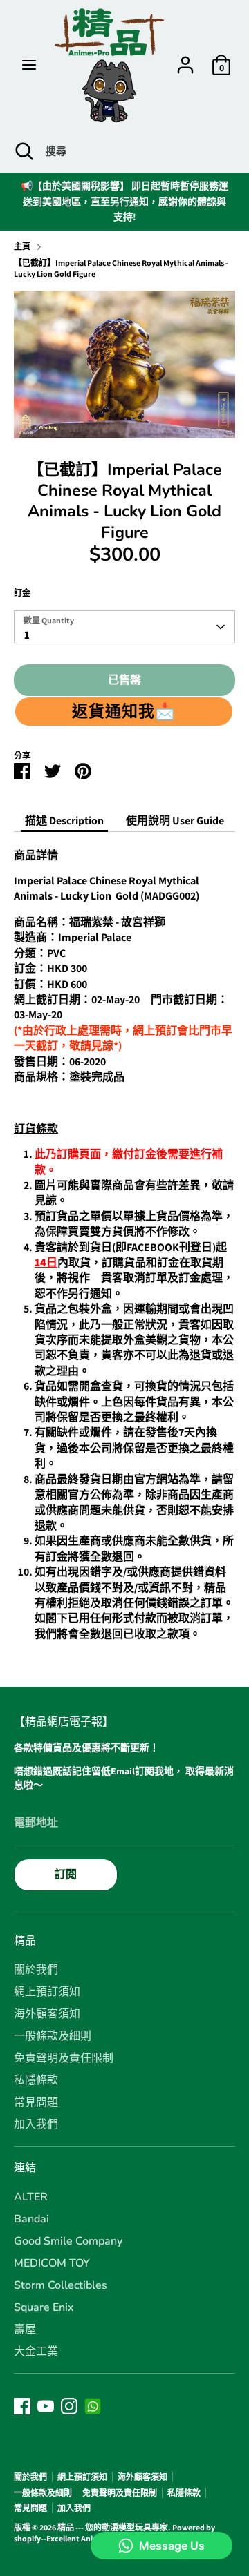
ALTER (31, 2197)
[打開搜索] (23, 151)
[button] (124, 711)
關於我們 (36, 1970)
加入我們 (36, 2124)
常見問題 (36, 2102)
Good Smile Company (68, 2241)
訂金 (22, 593)
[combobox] (124, 627)
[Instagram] (69, 2406)
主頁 (22, 246)
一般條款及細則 (53, 2036)
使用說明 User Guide (175, 821)
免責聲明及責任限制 (64, 2058)
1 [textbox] (27, 635)
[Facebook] (22, 2406)
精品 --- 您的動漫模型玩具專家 (113, 2527)
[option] (124, 364)
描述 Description (64, 821)
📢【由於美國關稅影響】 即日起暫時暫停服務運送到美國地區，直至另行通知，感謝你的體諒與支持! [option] (124, 201)
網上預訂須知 (47, 1992)
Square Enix (44, 2307)
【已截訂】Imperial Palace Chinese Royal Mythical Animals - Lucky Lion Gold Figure (121, 269)
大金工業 (36, 2352)
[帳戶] (185, 58)
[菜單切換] (29, 65)
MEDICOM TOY (52, 2263)
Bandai (31, 2219)
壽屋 (25, 2330)
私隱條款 (36, 2080)
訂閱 (66, 1874)
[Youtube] (46, 2406)
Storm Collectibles (61, 2285)
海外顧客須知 (47, 2014)
